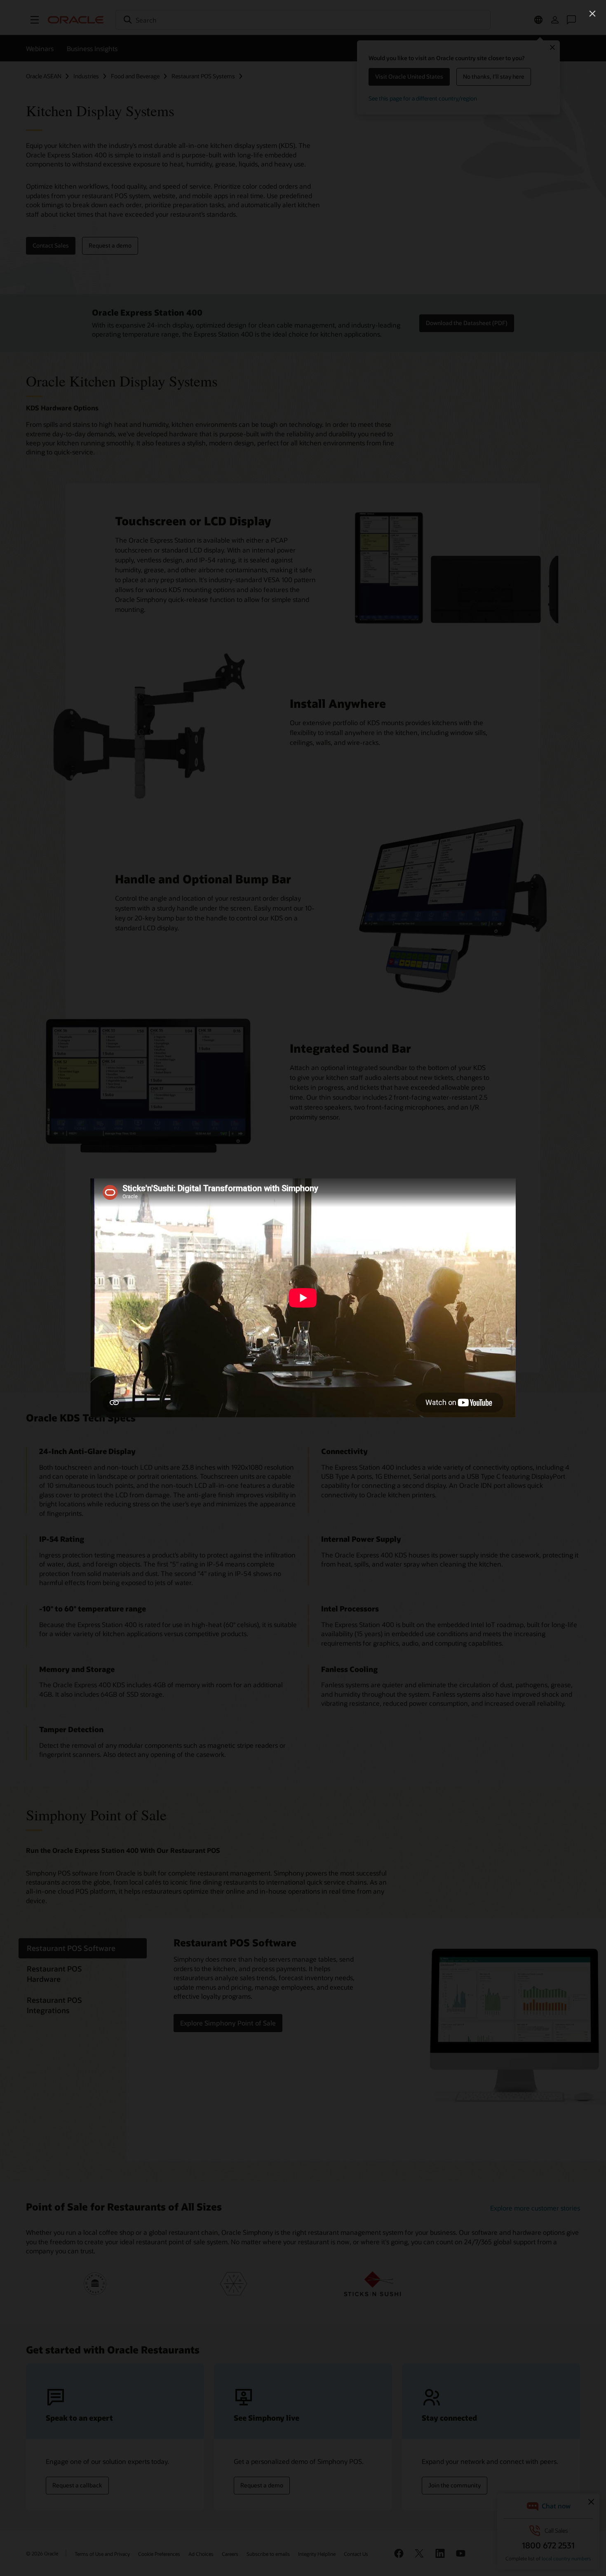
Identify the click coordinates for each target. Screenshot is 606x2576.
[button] (592, 14)
